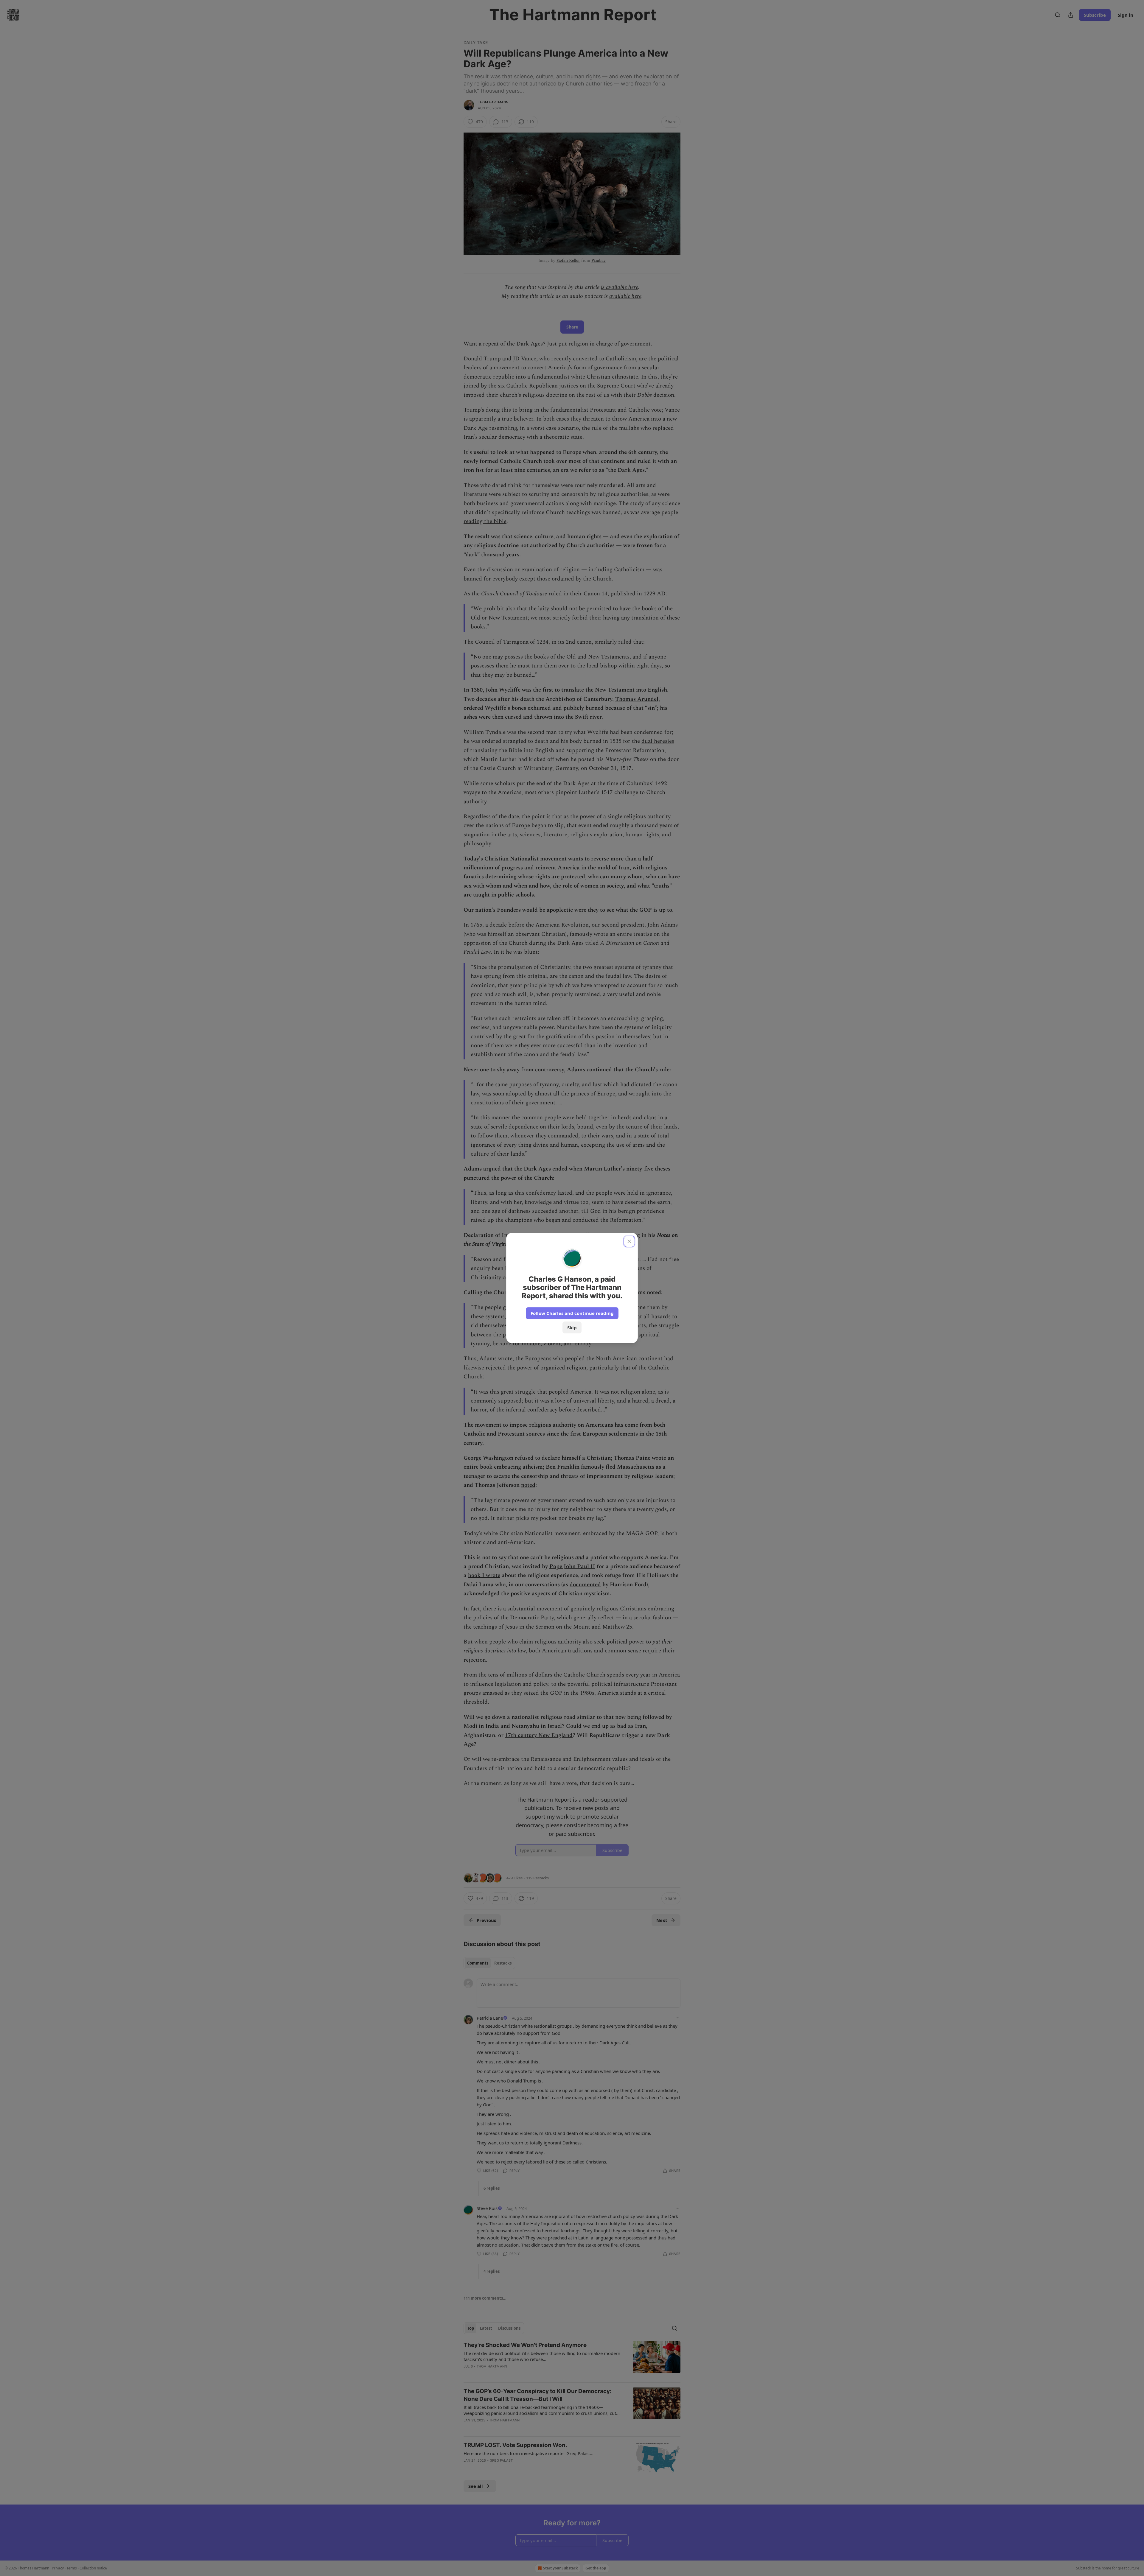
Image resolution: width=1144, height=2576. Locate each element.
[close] (629, 1241)
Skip (572, 1327)
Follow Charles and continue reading (572, 1313)
